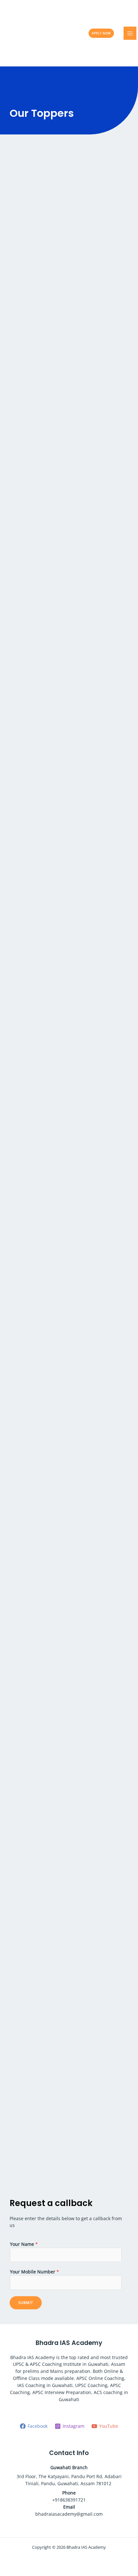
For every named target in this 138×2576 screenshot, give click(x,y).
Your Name (24, 2244)
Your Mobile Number (34, 2272)
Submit (26, 2302)
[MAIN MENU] (130, 33)
